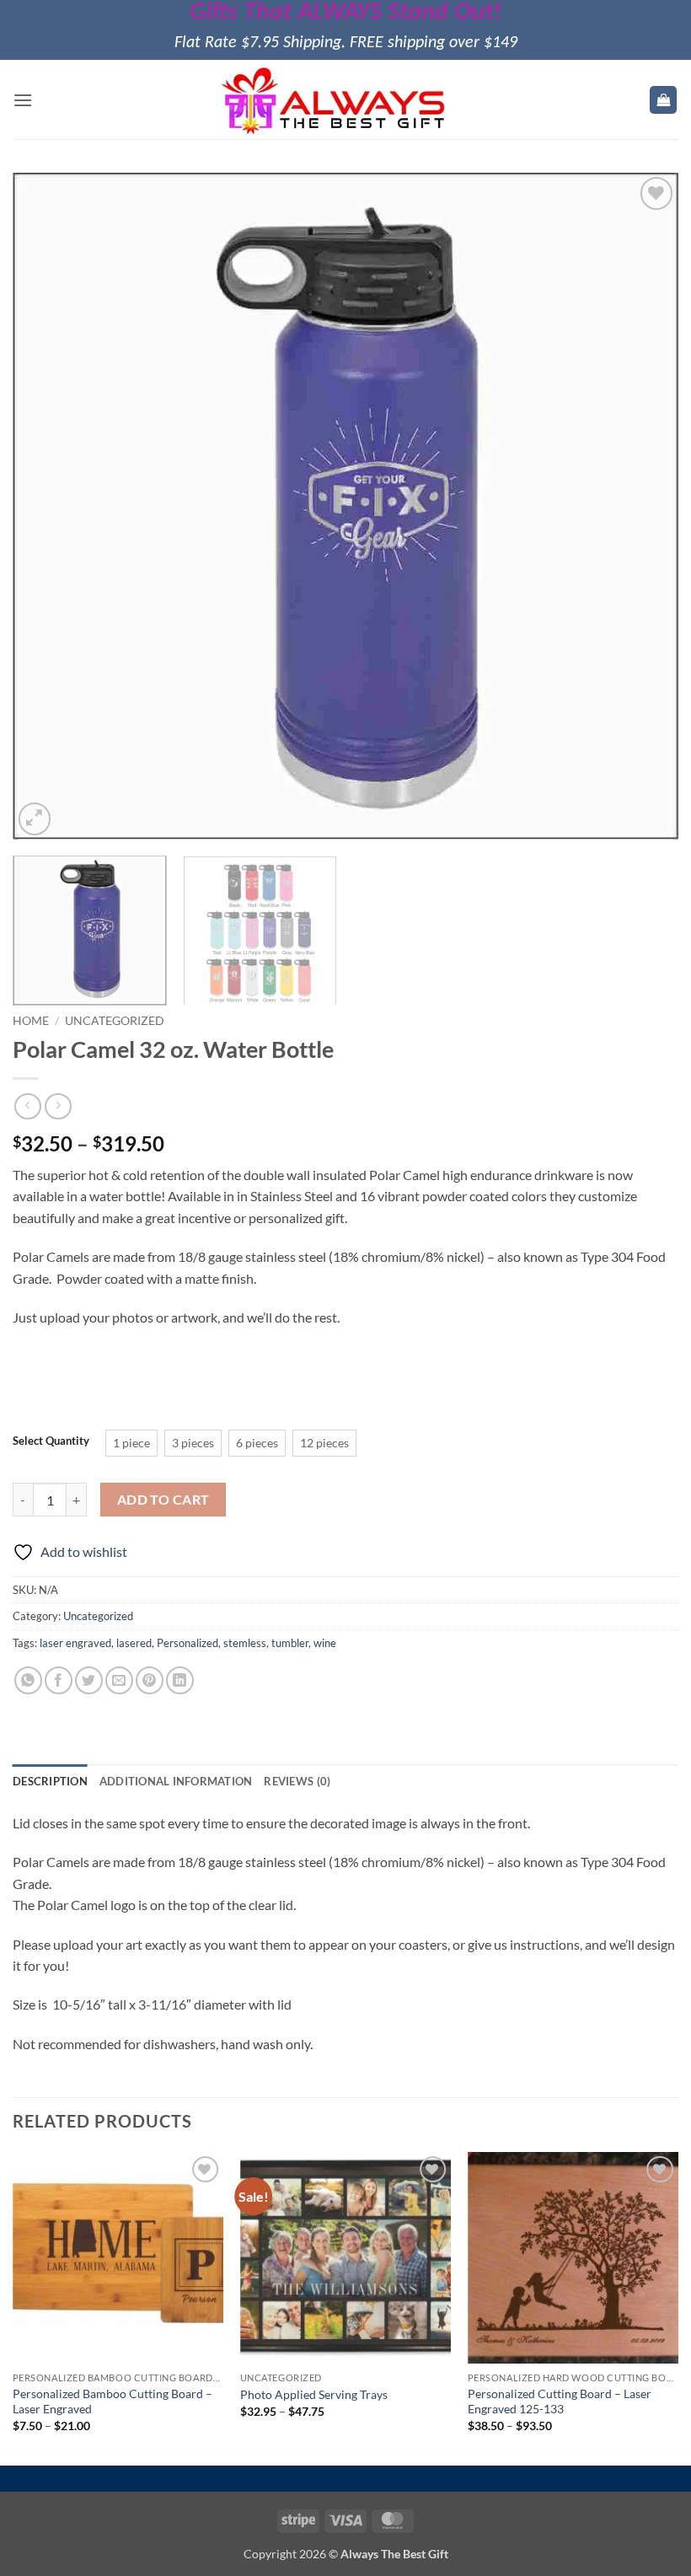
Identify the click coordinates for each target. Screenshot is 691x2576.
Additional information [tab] (176, 1781)
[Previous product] (58, 1106)
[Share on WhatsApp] (28, 1680)
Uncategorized (115, 1021)
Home (31, 1021)
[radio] (131, 1443)
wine (325, 1643)
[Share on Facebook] (59, 1680)
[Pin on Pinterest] (150, 1680)
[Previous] (47, 507)
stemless (245, 1643)
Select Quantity (51, 1441)
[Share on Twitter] (89, 1680)
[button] (23, 100)
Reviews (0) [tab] (297, 1781)
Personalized (187, 1643)
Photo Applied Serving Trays (314, 2394)
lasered (134, 1643)
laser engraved (75, 1643)
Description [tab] (50, 1781)
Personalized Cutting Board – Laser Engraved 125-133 (560, 2402)
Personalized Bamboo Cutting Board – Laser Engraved (112, 2402)
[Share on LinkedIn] (180, 1680)
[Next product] (27, 1106)
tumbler (290, 1643)
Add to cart (163, 1500)
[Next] (644, 507)
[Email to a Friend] (119, 1680)
